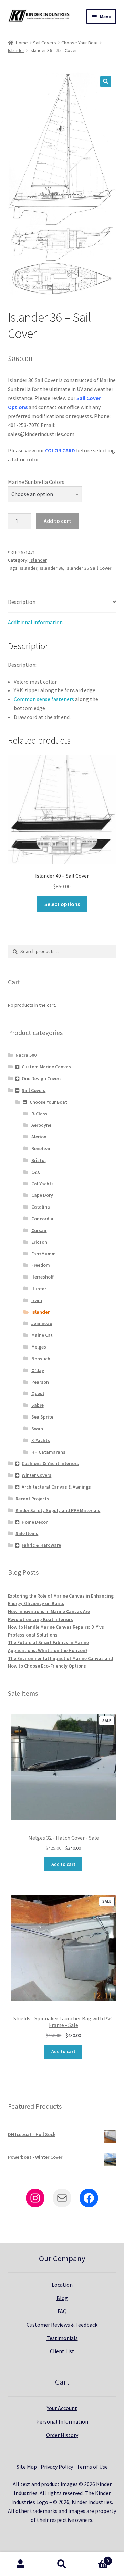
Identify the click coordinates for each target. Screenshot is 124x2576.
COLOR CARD (60, 450)
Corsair (39, 1230)
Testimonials (62, 2338)
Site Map (27, 2467)
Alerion (39, 1137)
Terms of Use (92, 2467)
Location (62, 2285)
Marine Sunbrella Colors (36, 482)
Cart (96, 2558)
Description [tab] (22, 602)
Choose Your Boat (80, 43)
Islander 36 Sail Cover (88, 568)
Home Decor (35, 1522)
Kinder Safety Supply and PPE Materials (58, 1510)
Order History (62, 2435)
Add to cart (58, 521)
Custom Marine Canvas (46, 1067)
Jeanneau (42, 1323)
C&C (36, 1172)
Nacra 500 (26, 1055)
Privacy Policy (57, 2467)
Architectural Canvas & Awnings (56, 1487)
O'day (38, 1370)
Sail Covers (45, 43)
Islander (16, 50)
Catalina (41, 1207)
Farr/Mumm (44, 1254)
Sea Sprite (42, 1417)
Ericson (39, 1242)
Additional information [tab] (35, 622)
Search (62, 2564)
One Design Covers (42, 1078)
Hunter (39, 1289)
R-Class (39, 1114)
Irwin (37, 1300)
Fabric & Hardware (41, 1545)
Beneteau (42, 1148)
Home (22, 43)
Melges (39, 1347)
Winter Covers (37, 1475)
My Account (21, 2564)
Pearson (40, 1382)
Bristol (39, 1160)
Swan (37, 1429)
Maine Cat (42, 1335)
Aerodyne (41, 1125)
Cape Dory (42, 1195)
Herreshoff (43, 1277)
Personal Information (62, 2421)
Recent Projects (32, 1499)
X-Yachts (41, 1440)
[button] (106, 81)
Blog (62, 2298)
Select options (62, 904)
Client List (62, 2351)
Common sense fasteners (44, 699)
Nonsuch (41, 1359)
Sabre (38, 1405)
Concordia (42, 1219)
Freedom (41, 1265)
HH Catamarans (48, 1452)
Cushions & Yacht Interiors (50, 1463)
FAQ (62, 2311)
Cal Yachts (43, 1184)
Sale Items (27, 1533)
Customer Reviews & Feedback (62, 2325)
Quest (38, 1393)
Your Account (62, 2408)
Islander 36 (51, 568)
